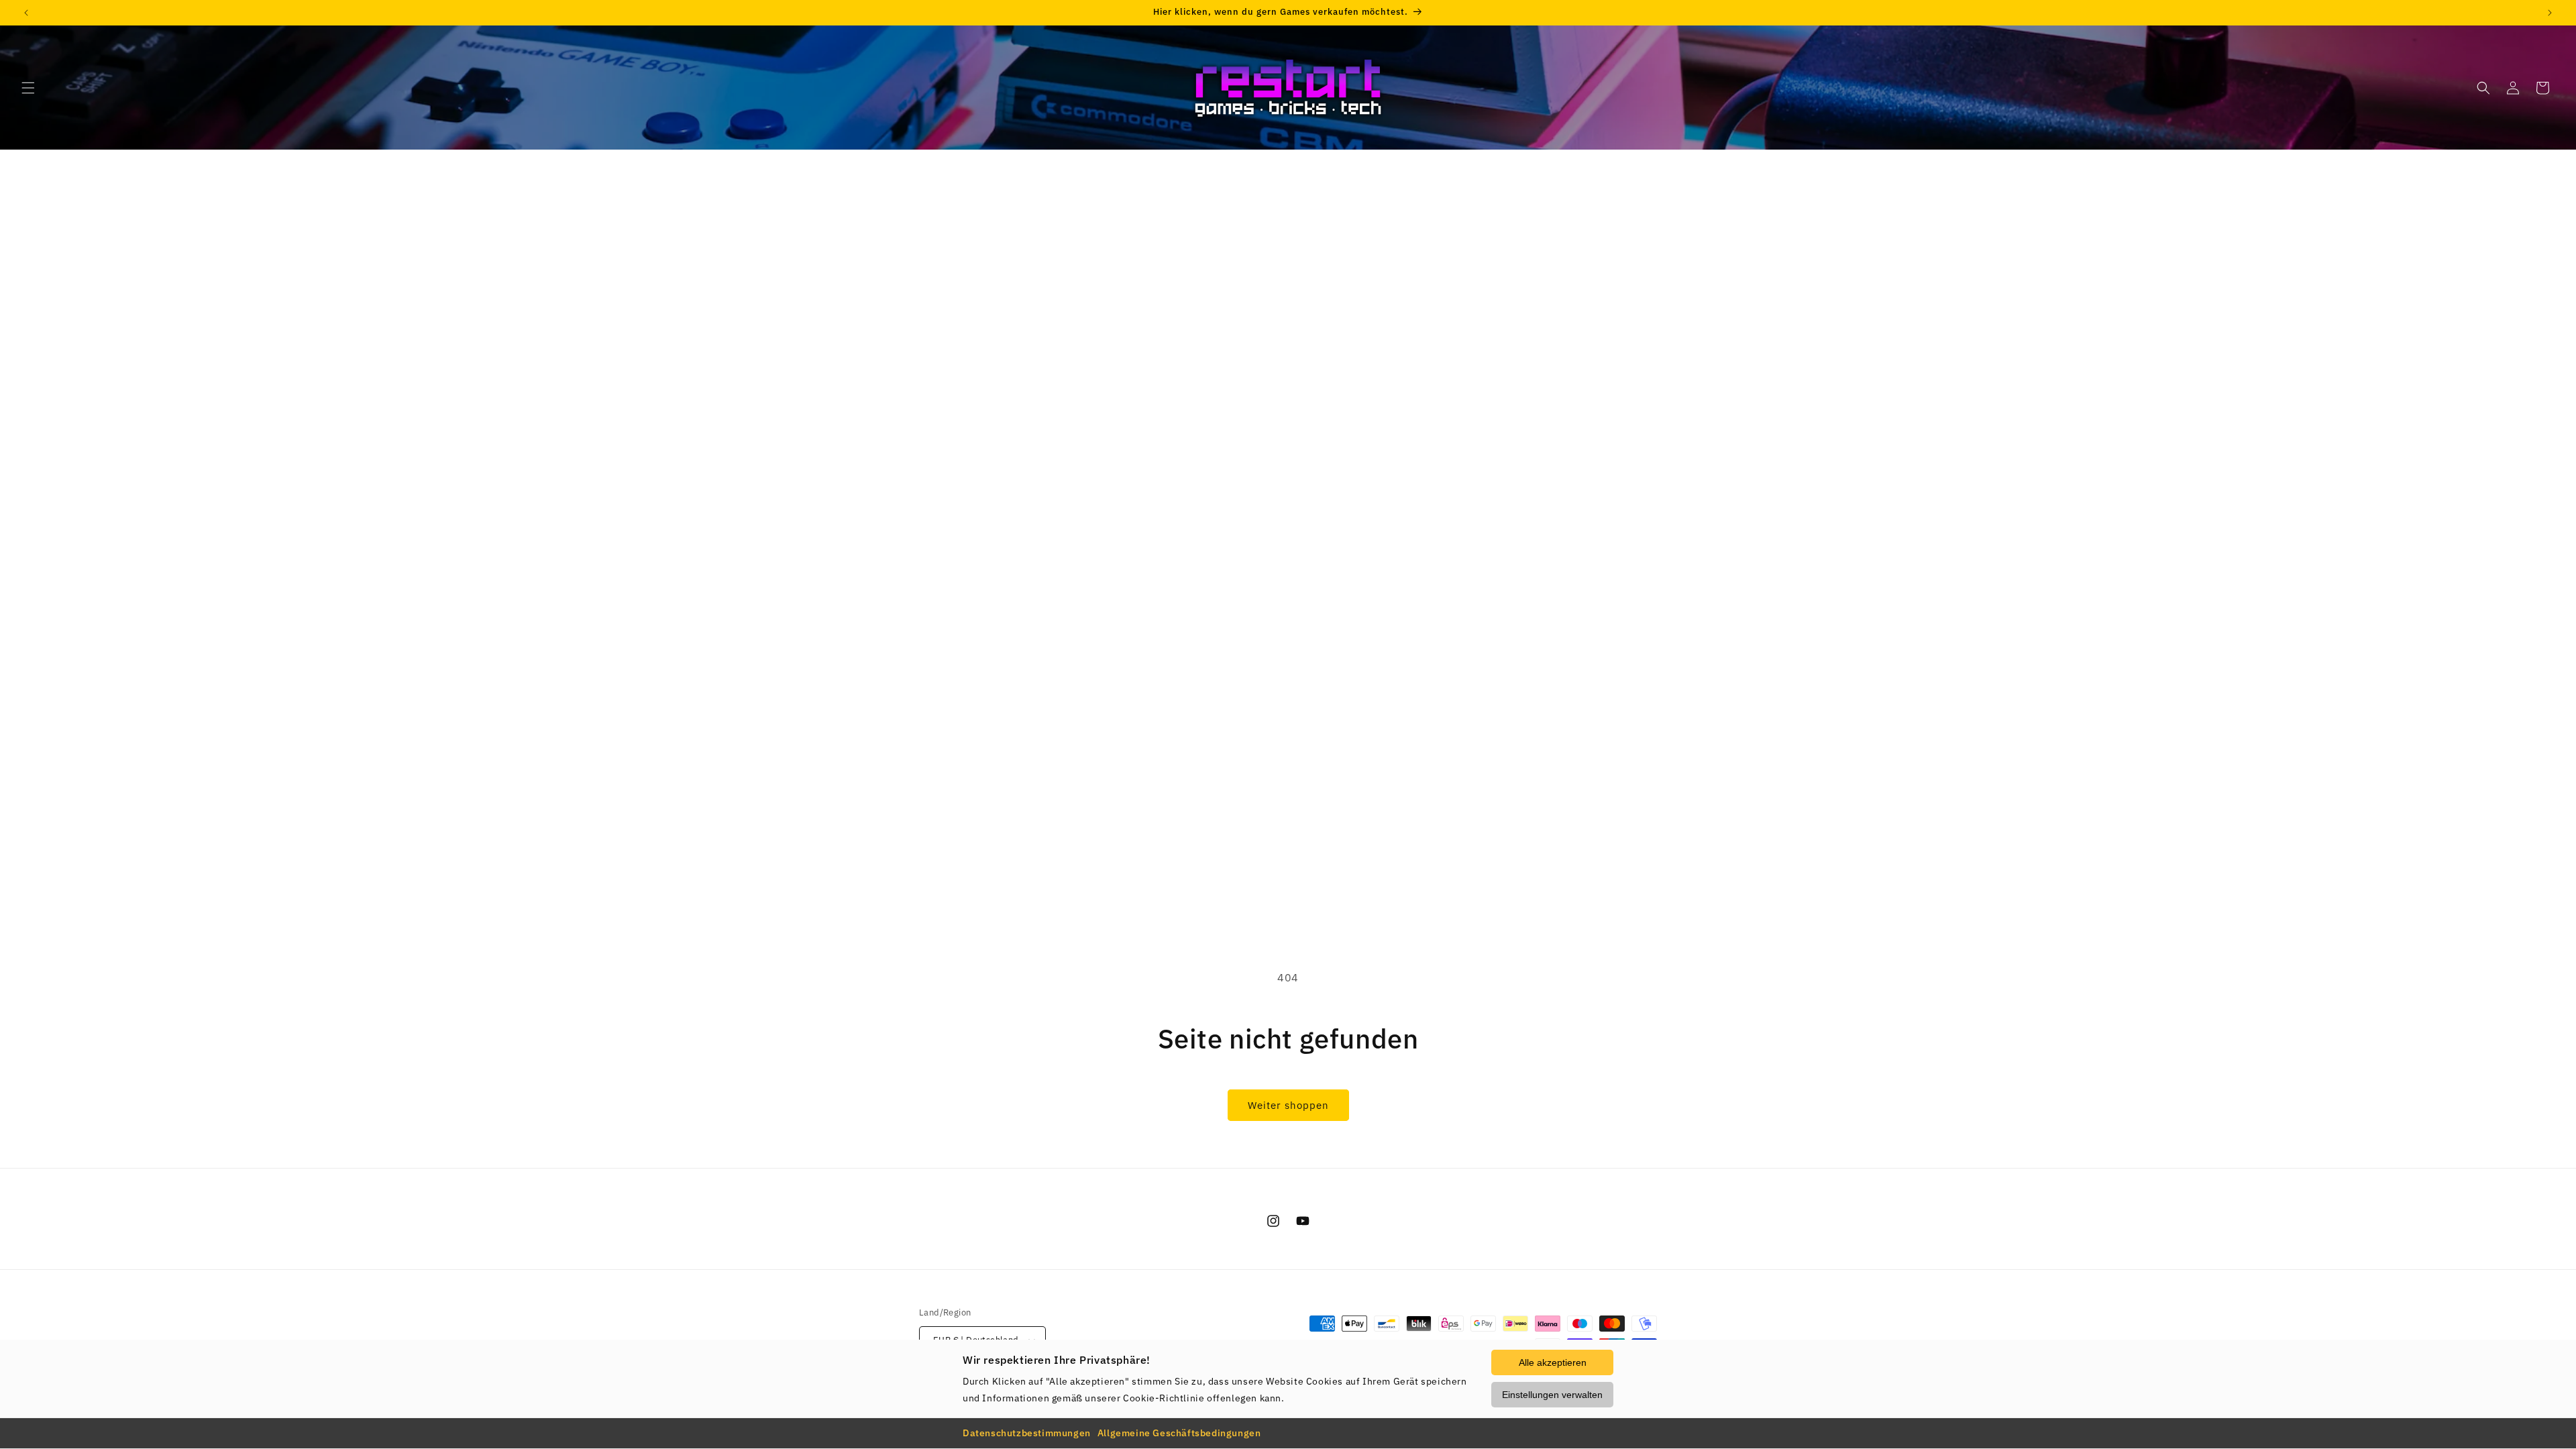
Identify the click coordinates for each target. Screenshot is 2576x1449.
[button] (28, 88)
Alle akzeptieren (1553, 1362)
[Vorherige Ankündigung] (26, 13)
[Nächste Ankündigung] (2550, 13)
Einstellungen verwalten (1552, 1395)
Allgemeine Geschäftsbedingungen (1179, 1433)
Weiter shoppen (1288, 1105)
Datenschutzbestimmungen (1027, 1433)
